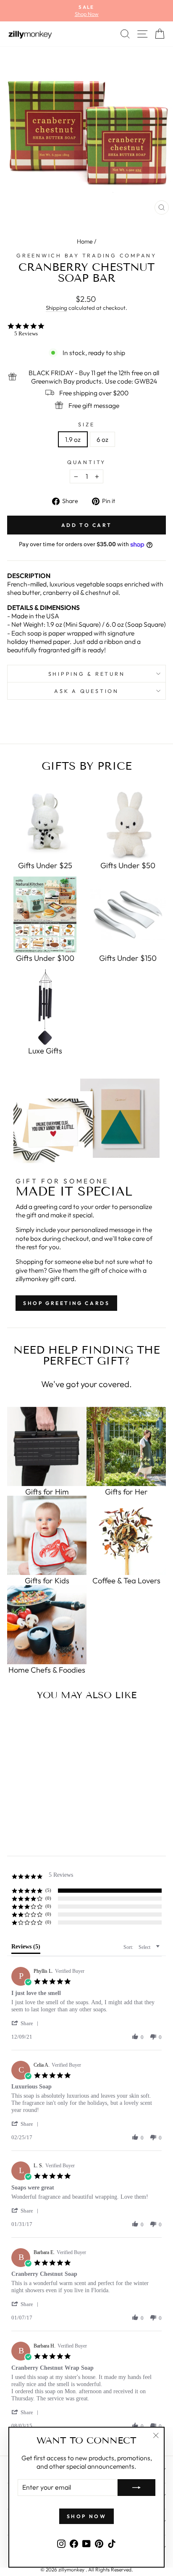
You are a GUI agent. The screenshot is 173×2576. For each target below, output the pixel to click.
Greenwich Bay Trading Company (86, 255)
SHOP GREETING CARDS (66, 1303)
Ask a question (86, 691)
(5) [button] (48, 1890)
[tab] (26, 1948)
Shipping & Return (87, 674)
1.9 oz (73, 439)
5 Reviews (26, 333)
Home (85, 241)
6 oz (102, 439)
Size (86, 424)
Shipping (56, 308)
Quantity (86, 462)
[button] (26, 2023)
